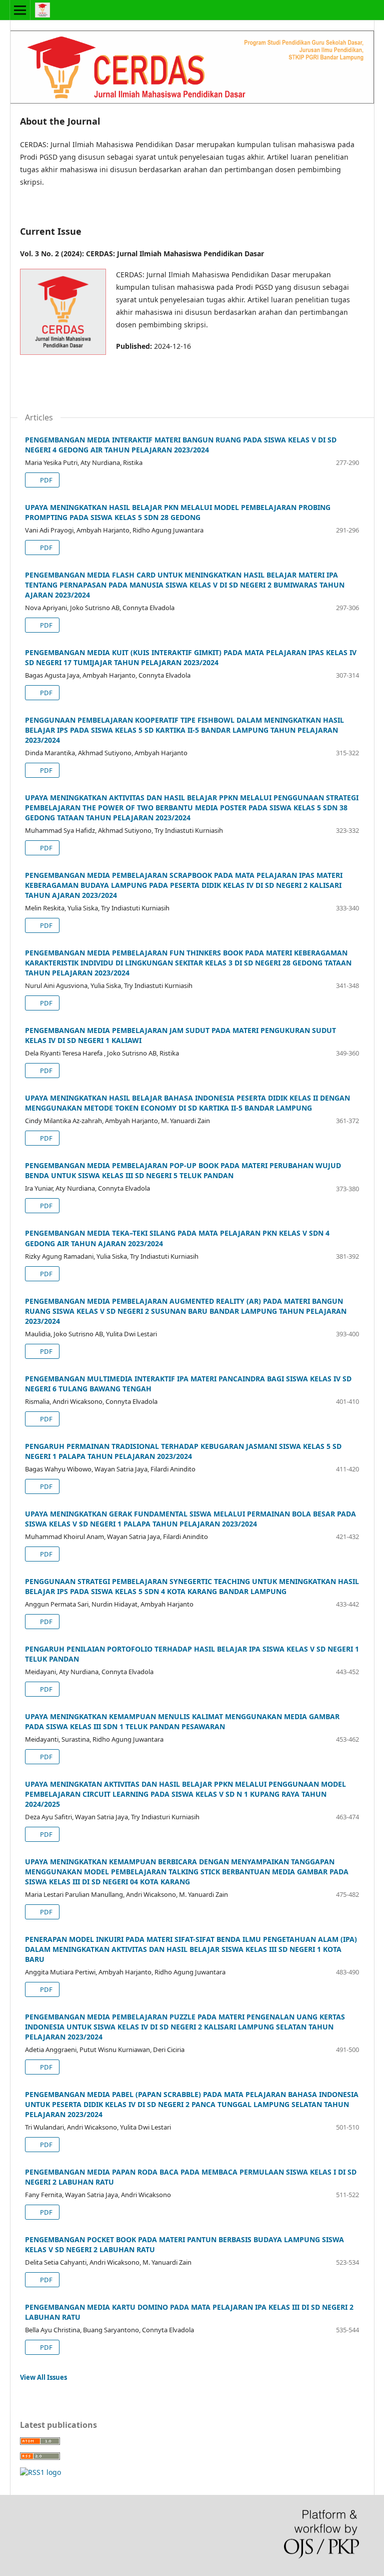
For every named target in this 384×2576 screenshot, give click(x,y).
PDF (45, 480)
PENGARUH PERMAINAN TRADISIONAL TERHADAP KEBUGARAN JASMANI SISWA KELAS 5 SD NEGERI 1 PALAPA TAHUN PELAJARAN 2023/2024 (183, 1451)
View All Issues (43, 2377)
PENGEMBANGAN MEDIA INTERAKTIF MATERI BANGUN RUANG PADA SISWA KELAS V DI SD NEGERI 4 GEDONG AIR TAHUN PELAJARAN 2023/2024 (181, 445)
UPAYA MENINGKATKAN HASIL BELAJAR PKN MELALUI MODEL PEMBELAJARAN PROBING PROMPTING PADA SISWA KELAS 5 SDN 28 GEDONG (178, 512)
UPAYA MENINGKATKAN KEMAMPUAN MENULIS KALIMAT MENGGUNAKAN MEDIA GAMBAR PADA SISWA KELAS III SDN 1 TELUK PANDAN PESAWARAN (182, 1721)
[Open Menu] (20, 10)
